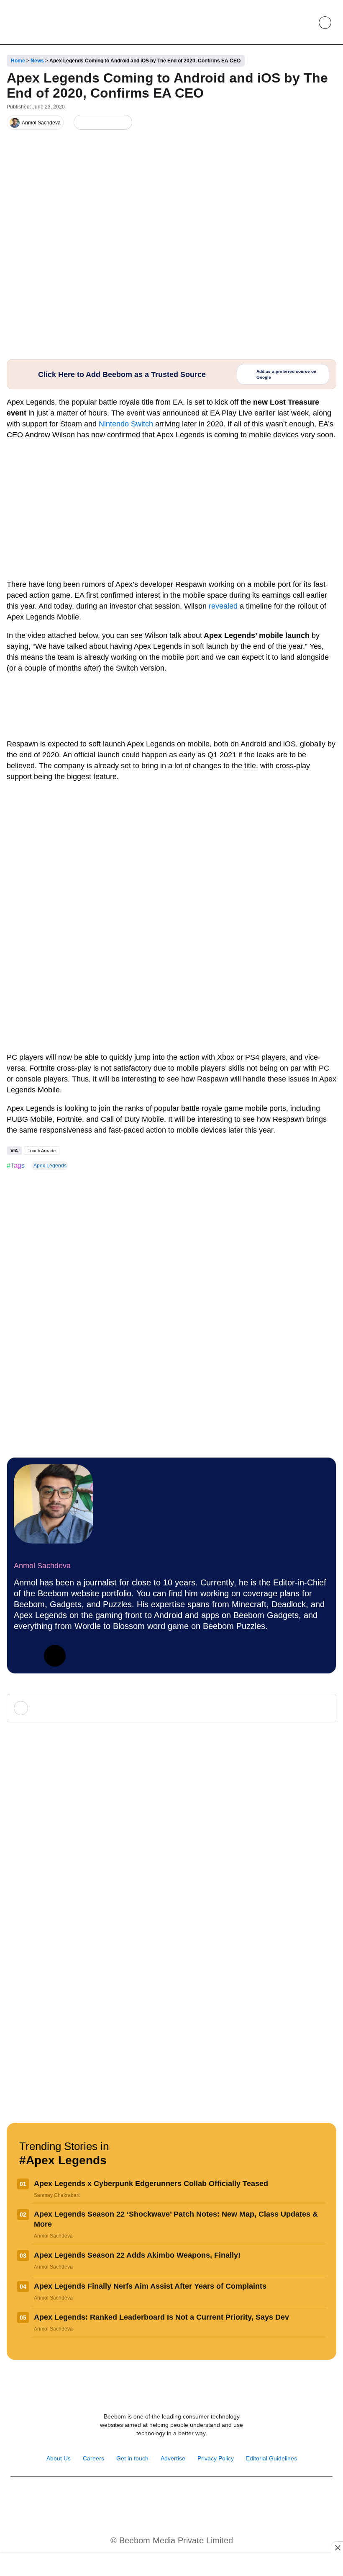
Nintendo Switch (126, 424)
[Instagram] (145, 2498)
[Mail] (198, 2498)
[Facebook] (96, 123)
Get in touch (132, 2458)
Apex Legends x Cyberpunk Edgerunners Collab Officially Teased (151, 2184)
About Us (59, 2458)
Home (18, 61)
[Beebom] (38, 22)
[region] (171, 2566)
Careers (93, 2458)
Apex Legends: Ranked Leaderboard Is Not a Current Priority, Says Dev (161, 2317)
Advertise (173, 2458)
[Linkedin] (25, 1656)
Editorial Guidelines (271, 2458)
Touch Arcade (42, 1151)
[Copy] (123, 123)
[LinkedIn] (82, 123)
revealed (223, 606)
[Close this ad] (337, 2548)
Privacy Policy (216, 2458)
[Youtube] (163, 2498)
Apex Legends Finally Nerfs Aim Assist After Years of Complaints (150, 2286)
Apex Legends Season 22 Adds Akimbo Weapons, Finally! (137, 2255)
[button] (306, 23)
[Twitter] (55, 1656)
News (37, 61)
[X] (109, 123)
